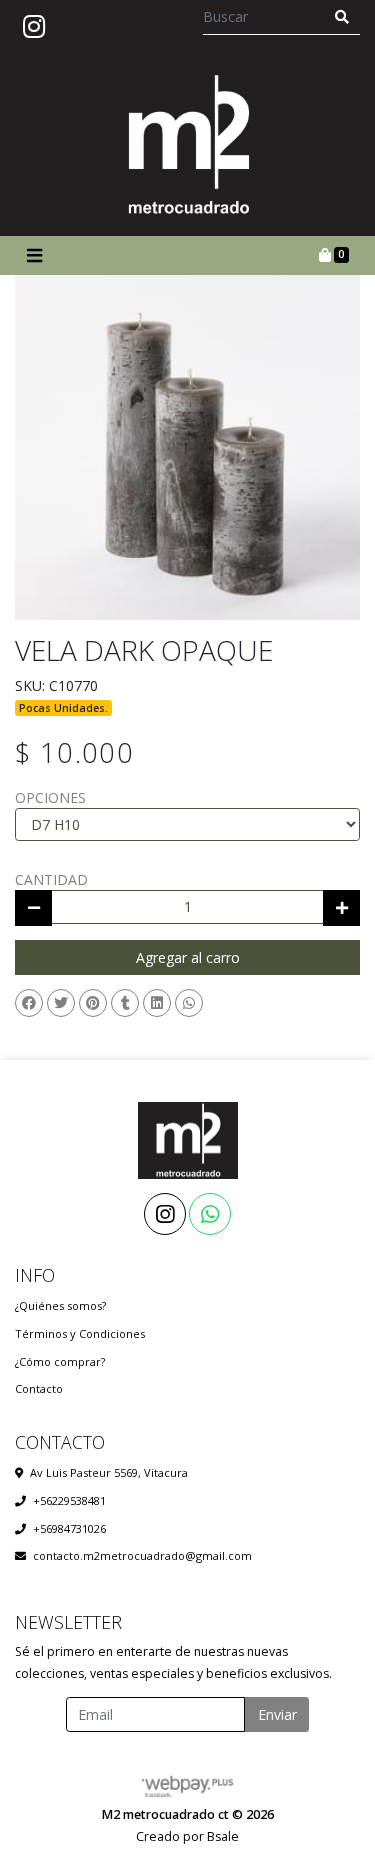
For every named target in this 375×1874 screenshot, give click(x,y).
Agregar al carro (188, 957)
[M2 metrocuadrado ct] (188, 145)
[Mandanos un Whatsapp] (210, 1214)
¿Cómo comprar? (60, 1361)
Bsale (223, 1836)
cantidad (51, 879)
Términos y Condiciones (80, 1333)
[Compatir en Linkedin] (157, 1003)
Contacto (39, 1388)
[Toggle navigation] (34, 255)
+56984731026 (69, 1528)
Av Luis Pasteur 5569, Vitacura (109, 1472)
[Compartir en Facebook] (29, 1003)
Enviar (277, 1714)
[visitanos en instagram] (34, 27)
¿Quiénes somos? (60, 1305)
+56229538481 (69, 1500)
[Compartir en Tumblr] (125, 1003)
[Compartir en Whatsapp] (189, 1003)
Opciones (50, 797)
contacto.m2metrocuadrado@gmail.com (142, 1555)
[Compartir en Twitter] (61, 1003)
